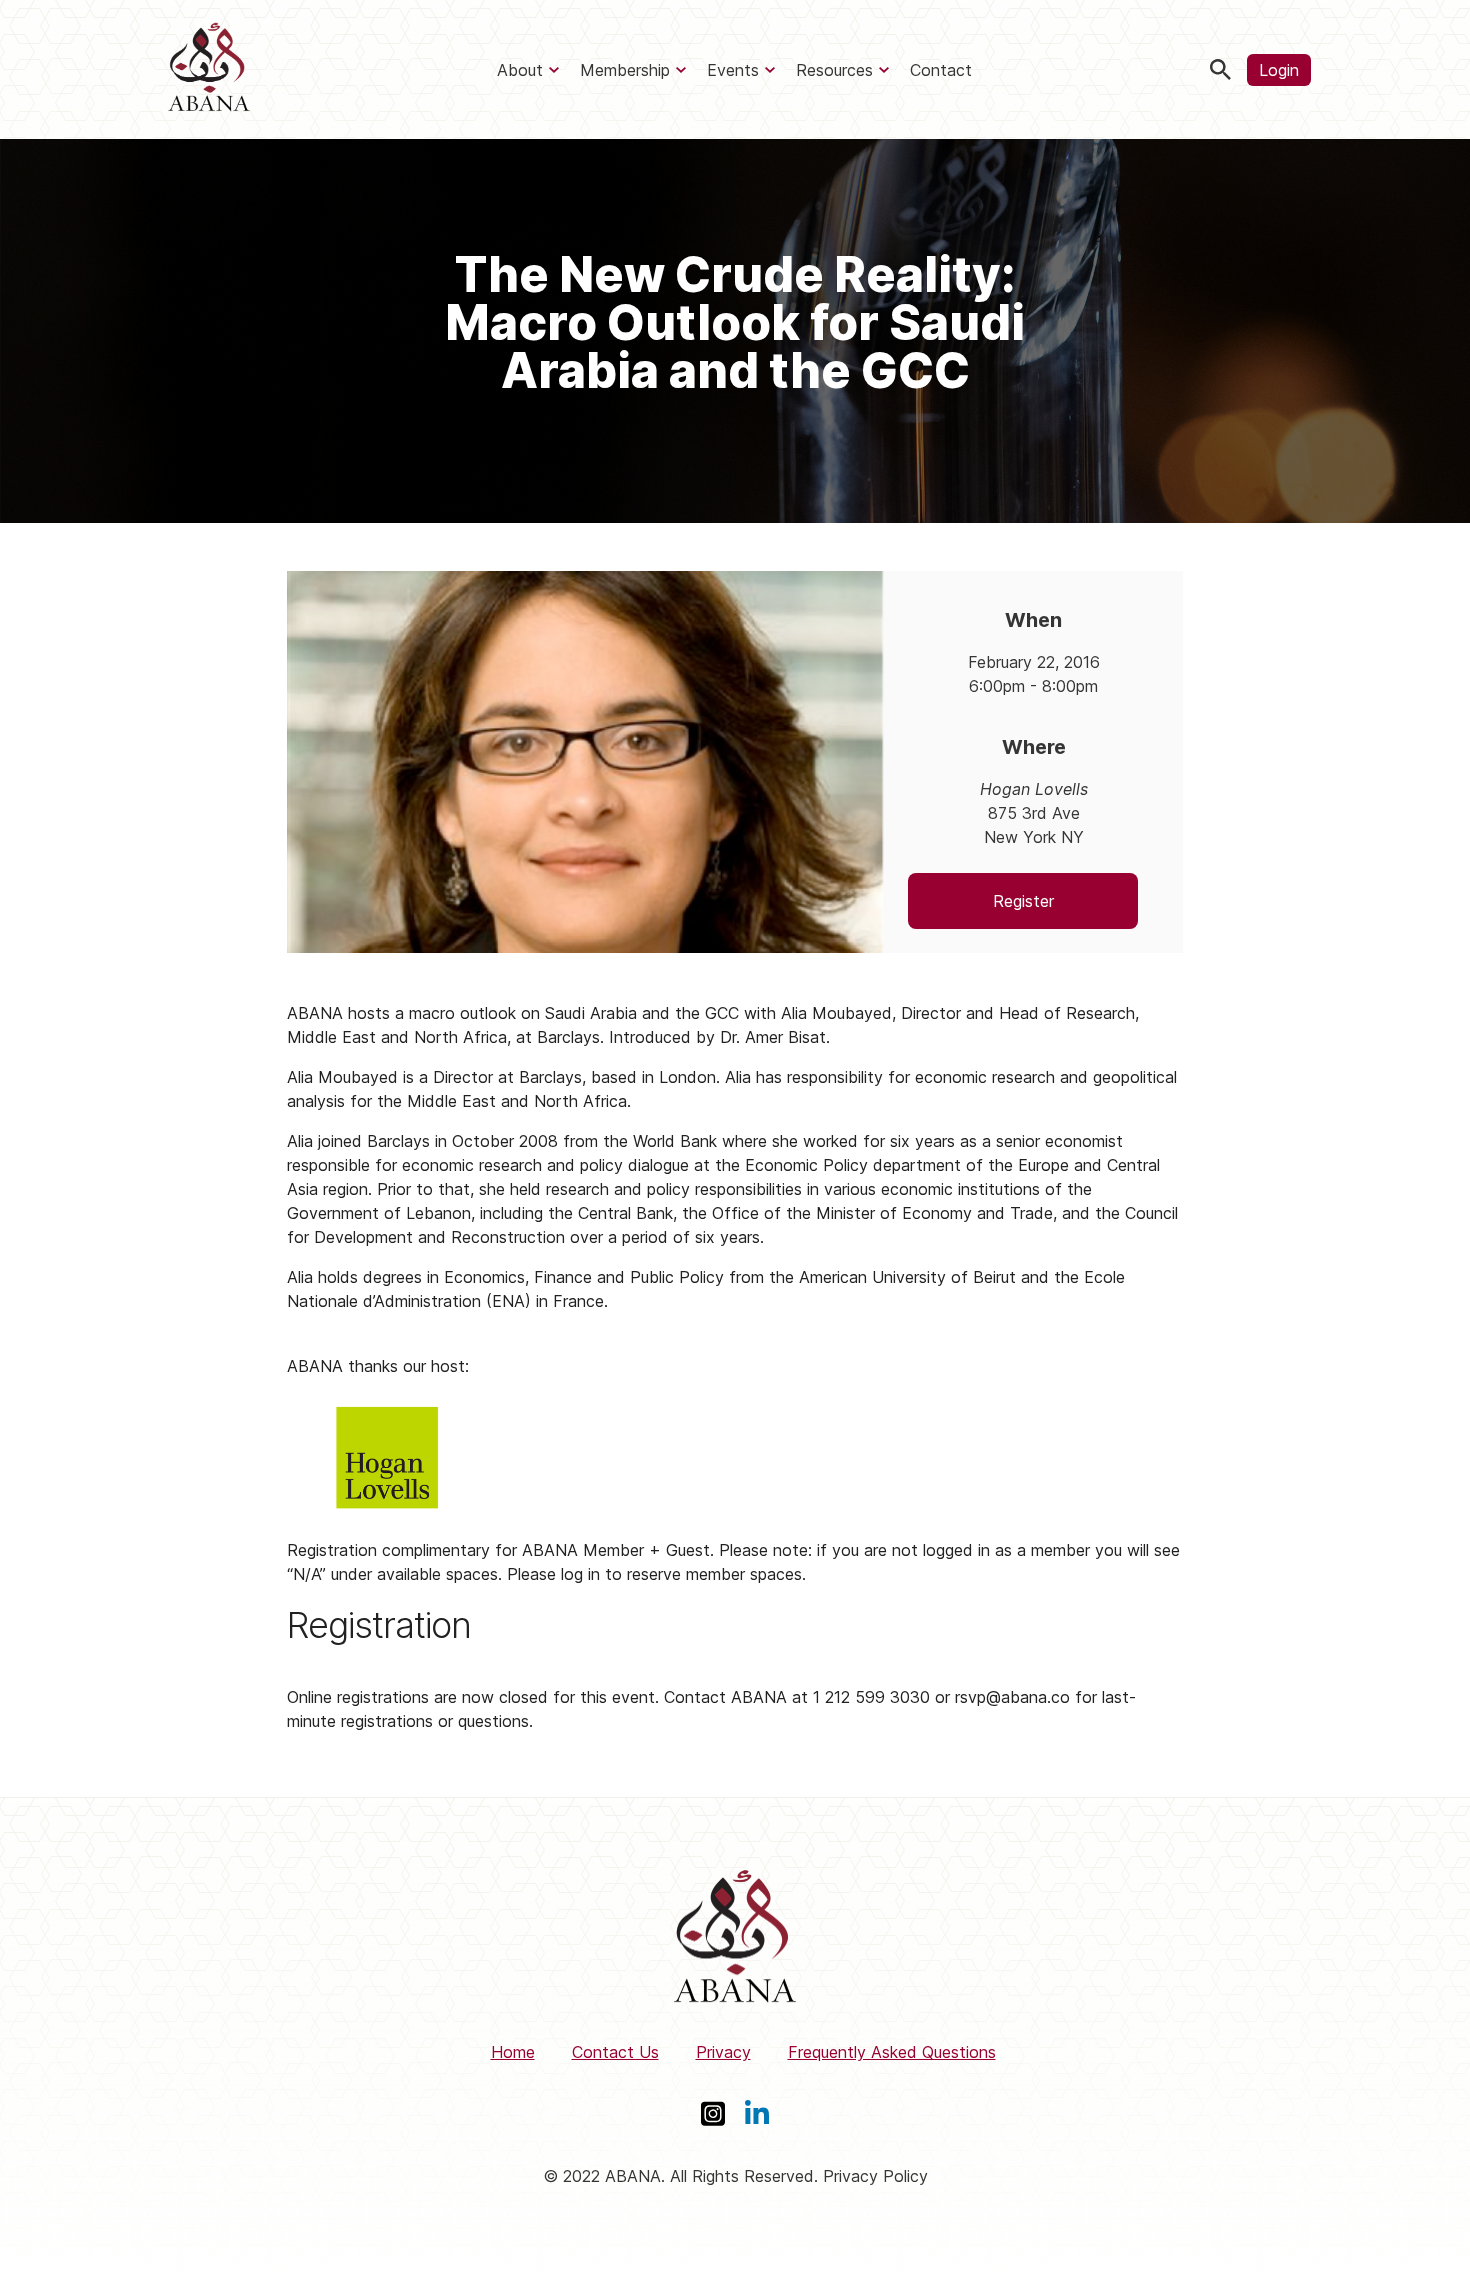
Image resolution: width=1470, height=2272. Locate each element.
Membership (625, 70)
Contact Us (615, 2052)
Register (1023, 901)
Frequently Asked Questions (892, 2052)
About (520, 70)
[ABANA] (209, 69)
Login (1279, 70)
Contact (941, 70)
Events (733, 70)
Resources (834, 70)
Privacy (723, 2052)
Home (513, 2052)
